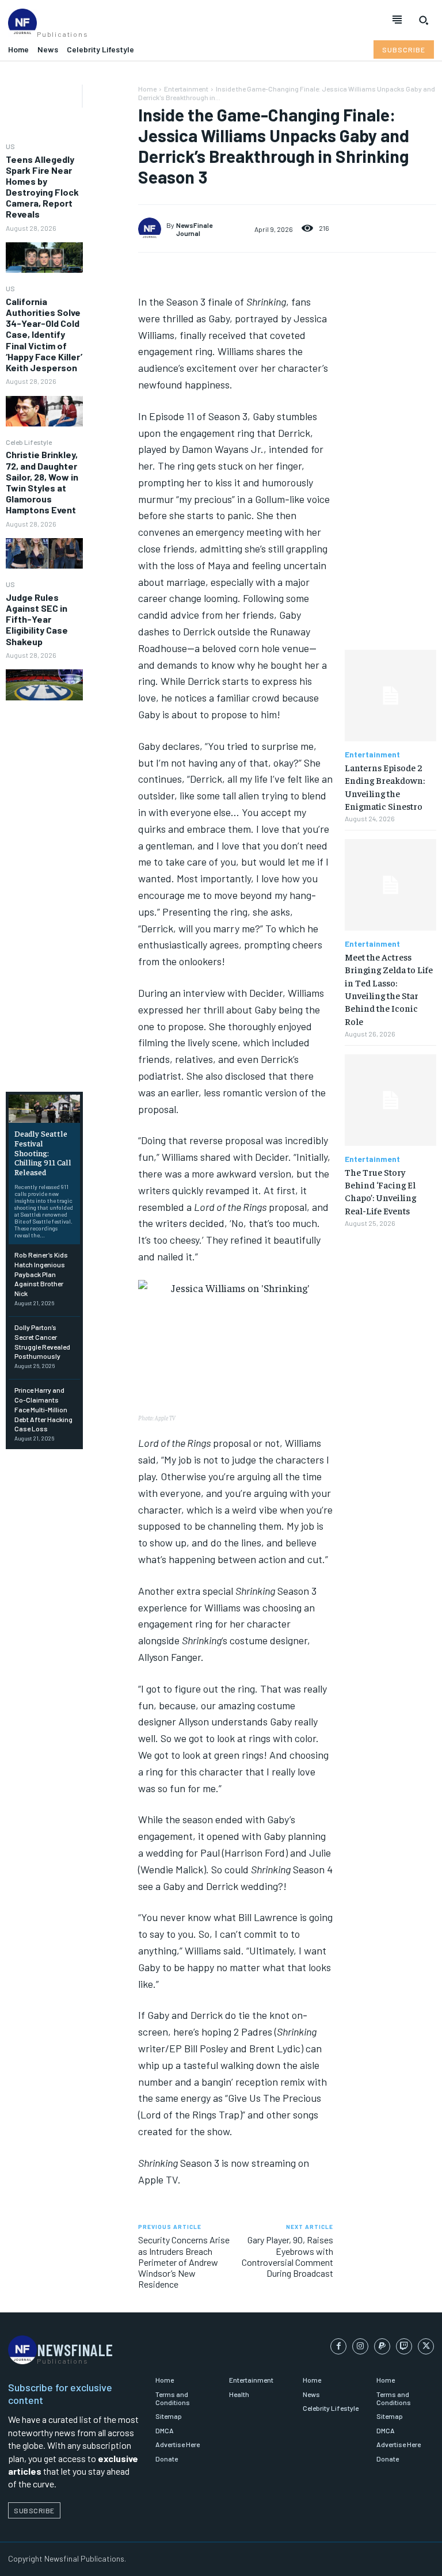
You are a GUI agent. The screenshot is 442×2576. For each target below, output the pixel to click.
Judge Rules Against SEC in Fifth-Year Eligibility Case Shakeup (37, 619)
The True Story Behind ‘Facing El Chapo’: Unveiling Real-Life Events (380, 1191)
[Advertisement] (44, 896)
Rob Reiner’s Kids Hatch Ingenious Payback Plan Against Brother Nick (41, 1274)
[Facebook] (338, 2346)
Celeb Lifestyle (29, 442)
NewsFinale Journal (194, 229)
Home (147, 89)
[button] (424, 20)
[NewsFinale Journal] (152, 229)
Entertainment (186, 89)
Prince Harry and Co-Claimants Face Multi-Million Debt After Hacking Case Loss (43, 1409)
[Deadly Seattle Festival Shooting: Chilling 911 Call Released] (44, 1109)
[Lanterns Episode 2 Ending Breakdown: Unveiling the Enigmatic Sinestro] (390, 696)
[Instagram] (360, 2346)
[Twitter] (426, 2346)
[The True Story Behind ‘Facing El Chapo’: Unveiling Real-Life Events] (390, 1100)
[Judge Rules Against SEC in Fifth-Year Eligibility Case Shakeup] (44, 685)
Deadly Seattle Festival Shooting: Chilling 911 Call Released (43, 1152)
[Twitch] (404, 2346)
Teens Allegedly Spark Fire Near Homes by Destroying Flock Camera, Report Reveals (42, 187)
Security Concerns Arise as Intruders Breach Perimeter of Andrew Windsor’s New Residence (184, 2262)
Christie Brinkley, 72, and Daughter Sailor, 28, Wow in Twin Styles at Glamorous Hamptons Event (42, 482)
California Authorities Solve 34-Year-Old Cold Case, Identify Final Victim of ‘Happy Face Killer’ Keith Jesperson (44, 334)
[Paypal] (382, 2346)
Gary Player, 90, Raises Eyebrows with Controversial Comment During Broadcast (287, 2256)
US (10, 146)
